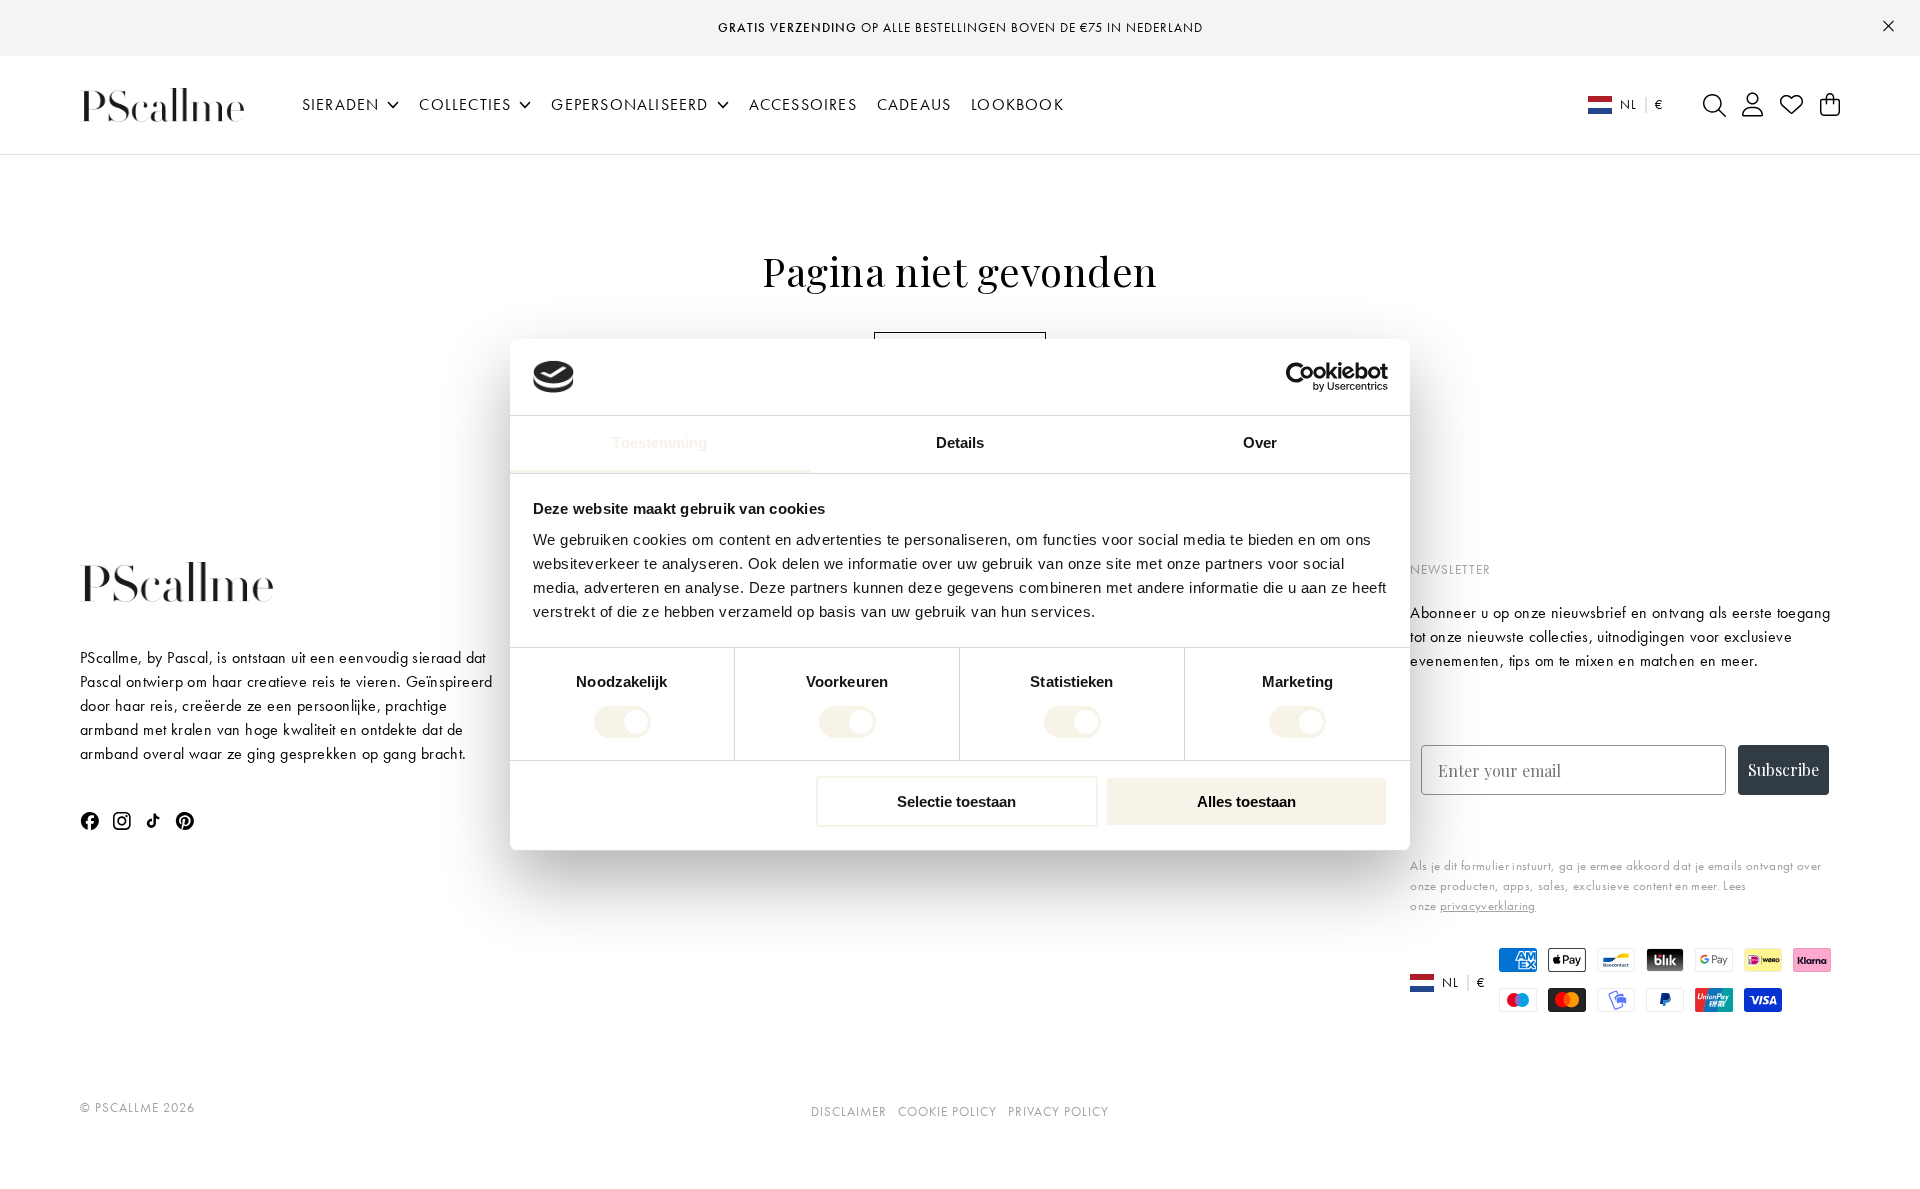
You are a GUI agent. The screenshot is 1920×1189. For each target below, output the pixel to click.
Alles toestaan (1246, 801)
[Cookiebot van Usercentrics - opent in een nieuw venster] (1300, 377)
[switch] (847, 722)
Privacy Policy (1058, 1111)
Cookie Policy (947, 1111)
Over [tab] (1260, 442)
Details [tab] (960, 442)
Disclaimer (849, 1111)
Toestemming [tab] (659, 442)
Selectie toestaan (956, 801)
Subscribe (1783, 769)
